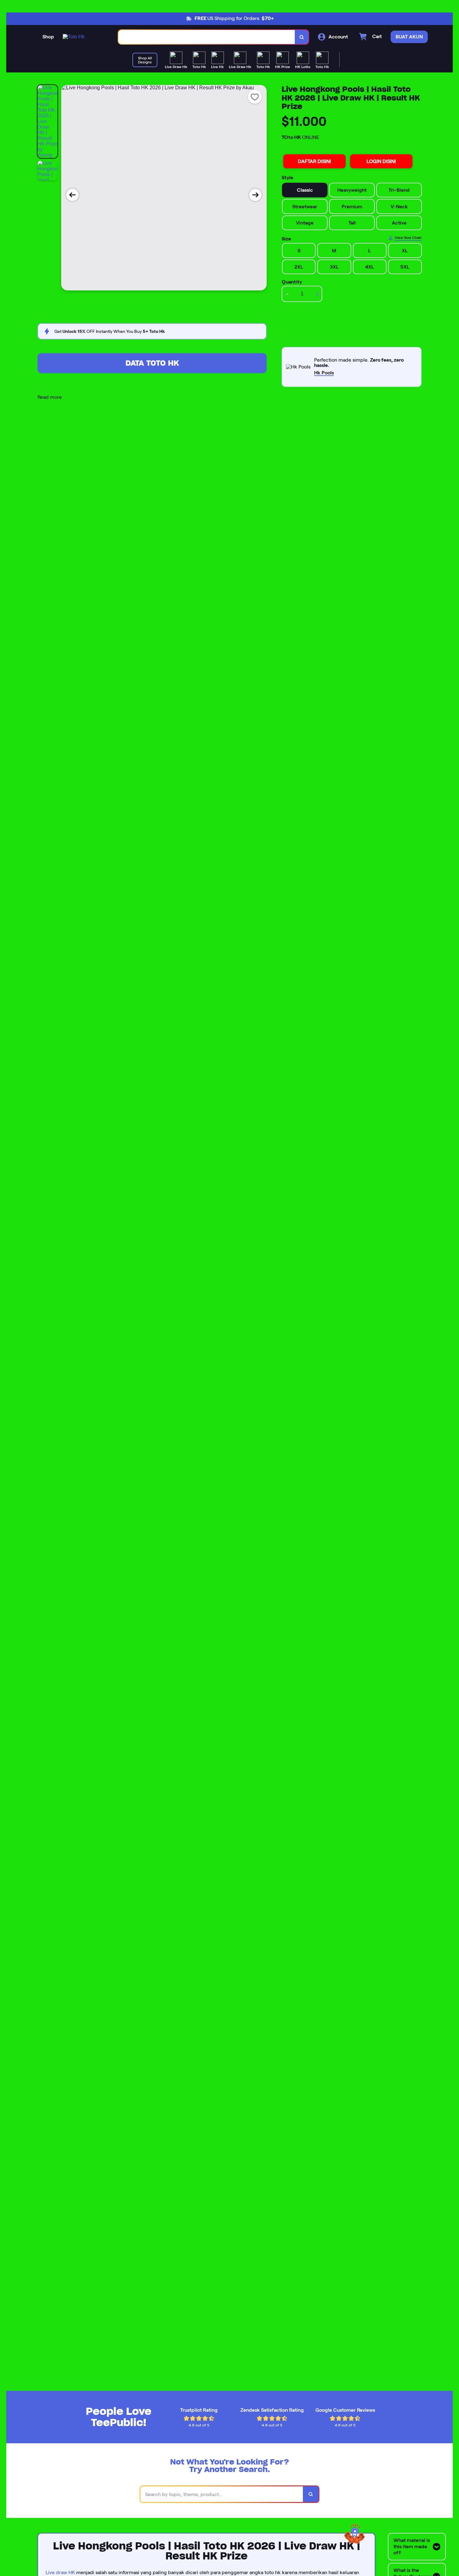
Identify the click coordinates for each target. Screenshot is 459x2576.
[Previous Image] (72, 195)
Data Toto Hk (152, 363)
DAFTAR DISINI (314, 161)
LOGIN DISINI (381, 161)
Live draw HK (60, 2572)
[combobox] (207, 37)
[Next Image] (255, 195)
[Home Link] (74, 37)
